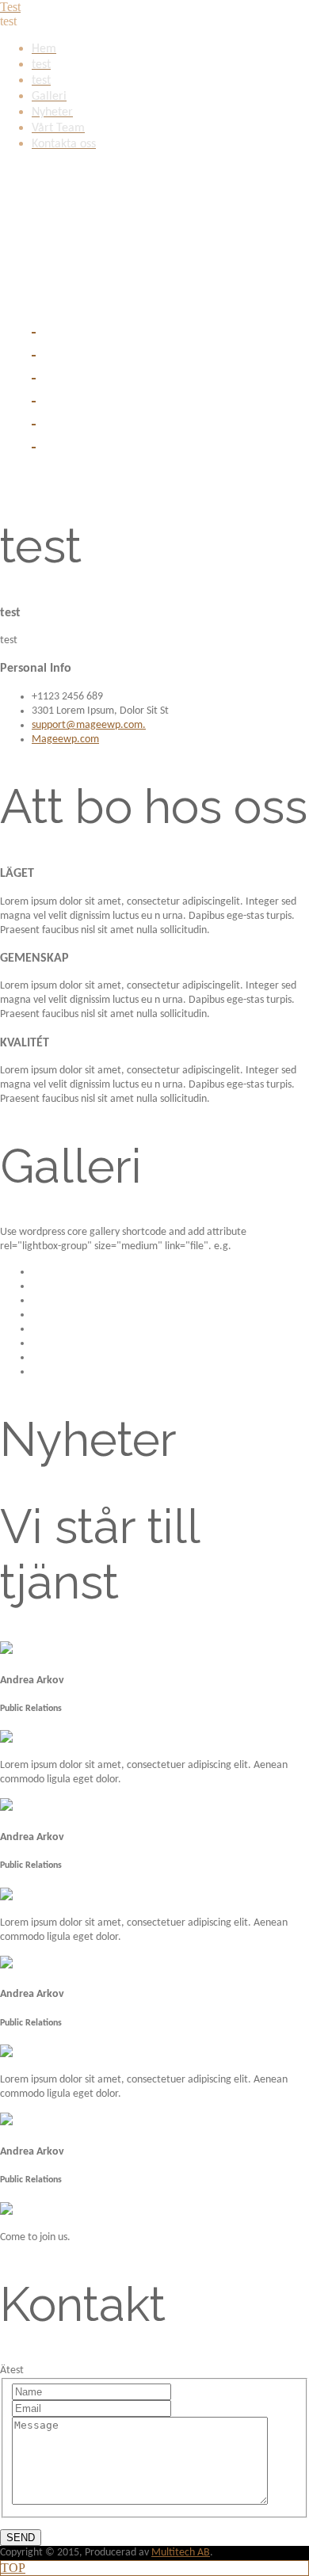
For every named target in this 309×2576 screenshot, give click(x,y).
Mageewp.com (65, 739)
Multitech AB (181, 2553)
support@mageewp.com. (89, 725)
